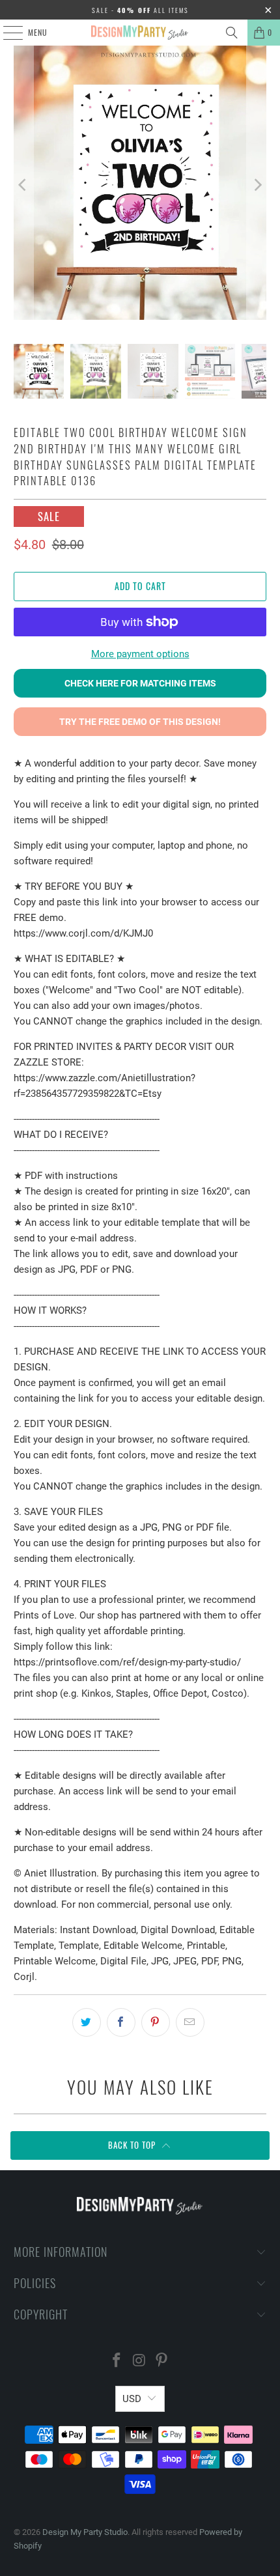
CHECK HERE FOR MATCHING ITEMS (140, 683)
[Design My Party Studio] (140, 33)
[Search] (232, 33)
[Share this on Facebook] (121, 2022)
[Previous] (23, 185)
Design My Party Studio (85, 2532)
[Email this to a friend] (190, 2022)
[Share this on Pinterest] (156, 2022)
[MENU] (6, 33)
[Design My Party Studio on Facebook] (117, 2361)
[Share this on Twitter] (87, 2022)
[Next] (257, 185)
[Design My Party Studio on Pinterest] (162, 2361)
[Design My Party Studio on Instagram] (139, 2361)
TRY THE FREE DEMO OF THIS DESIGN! (140, 722)
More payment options (140, 654)
